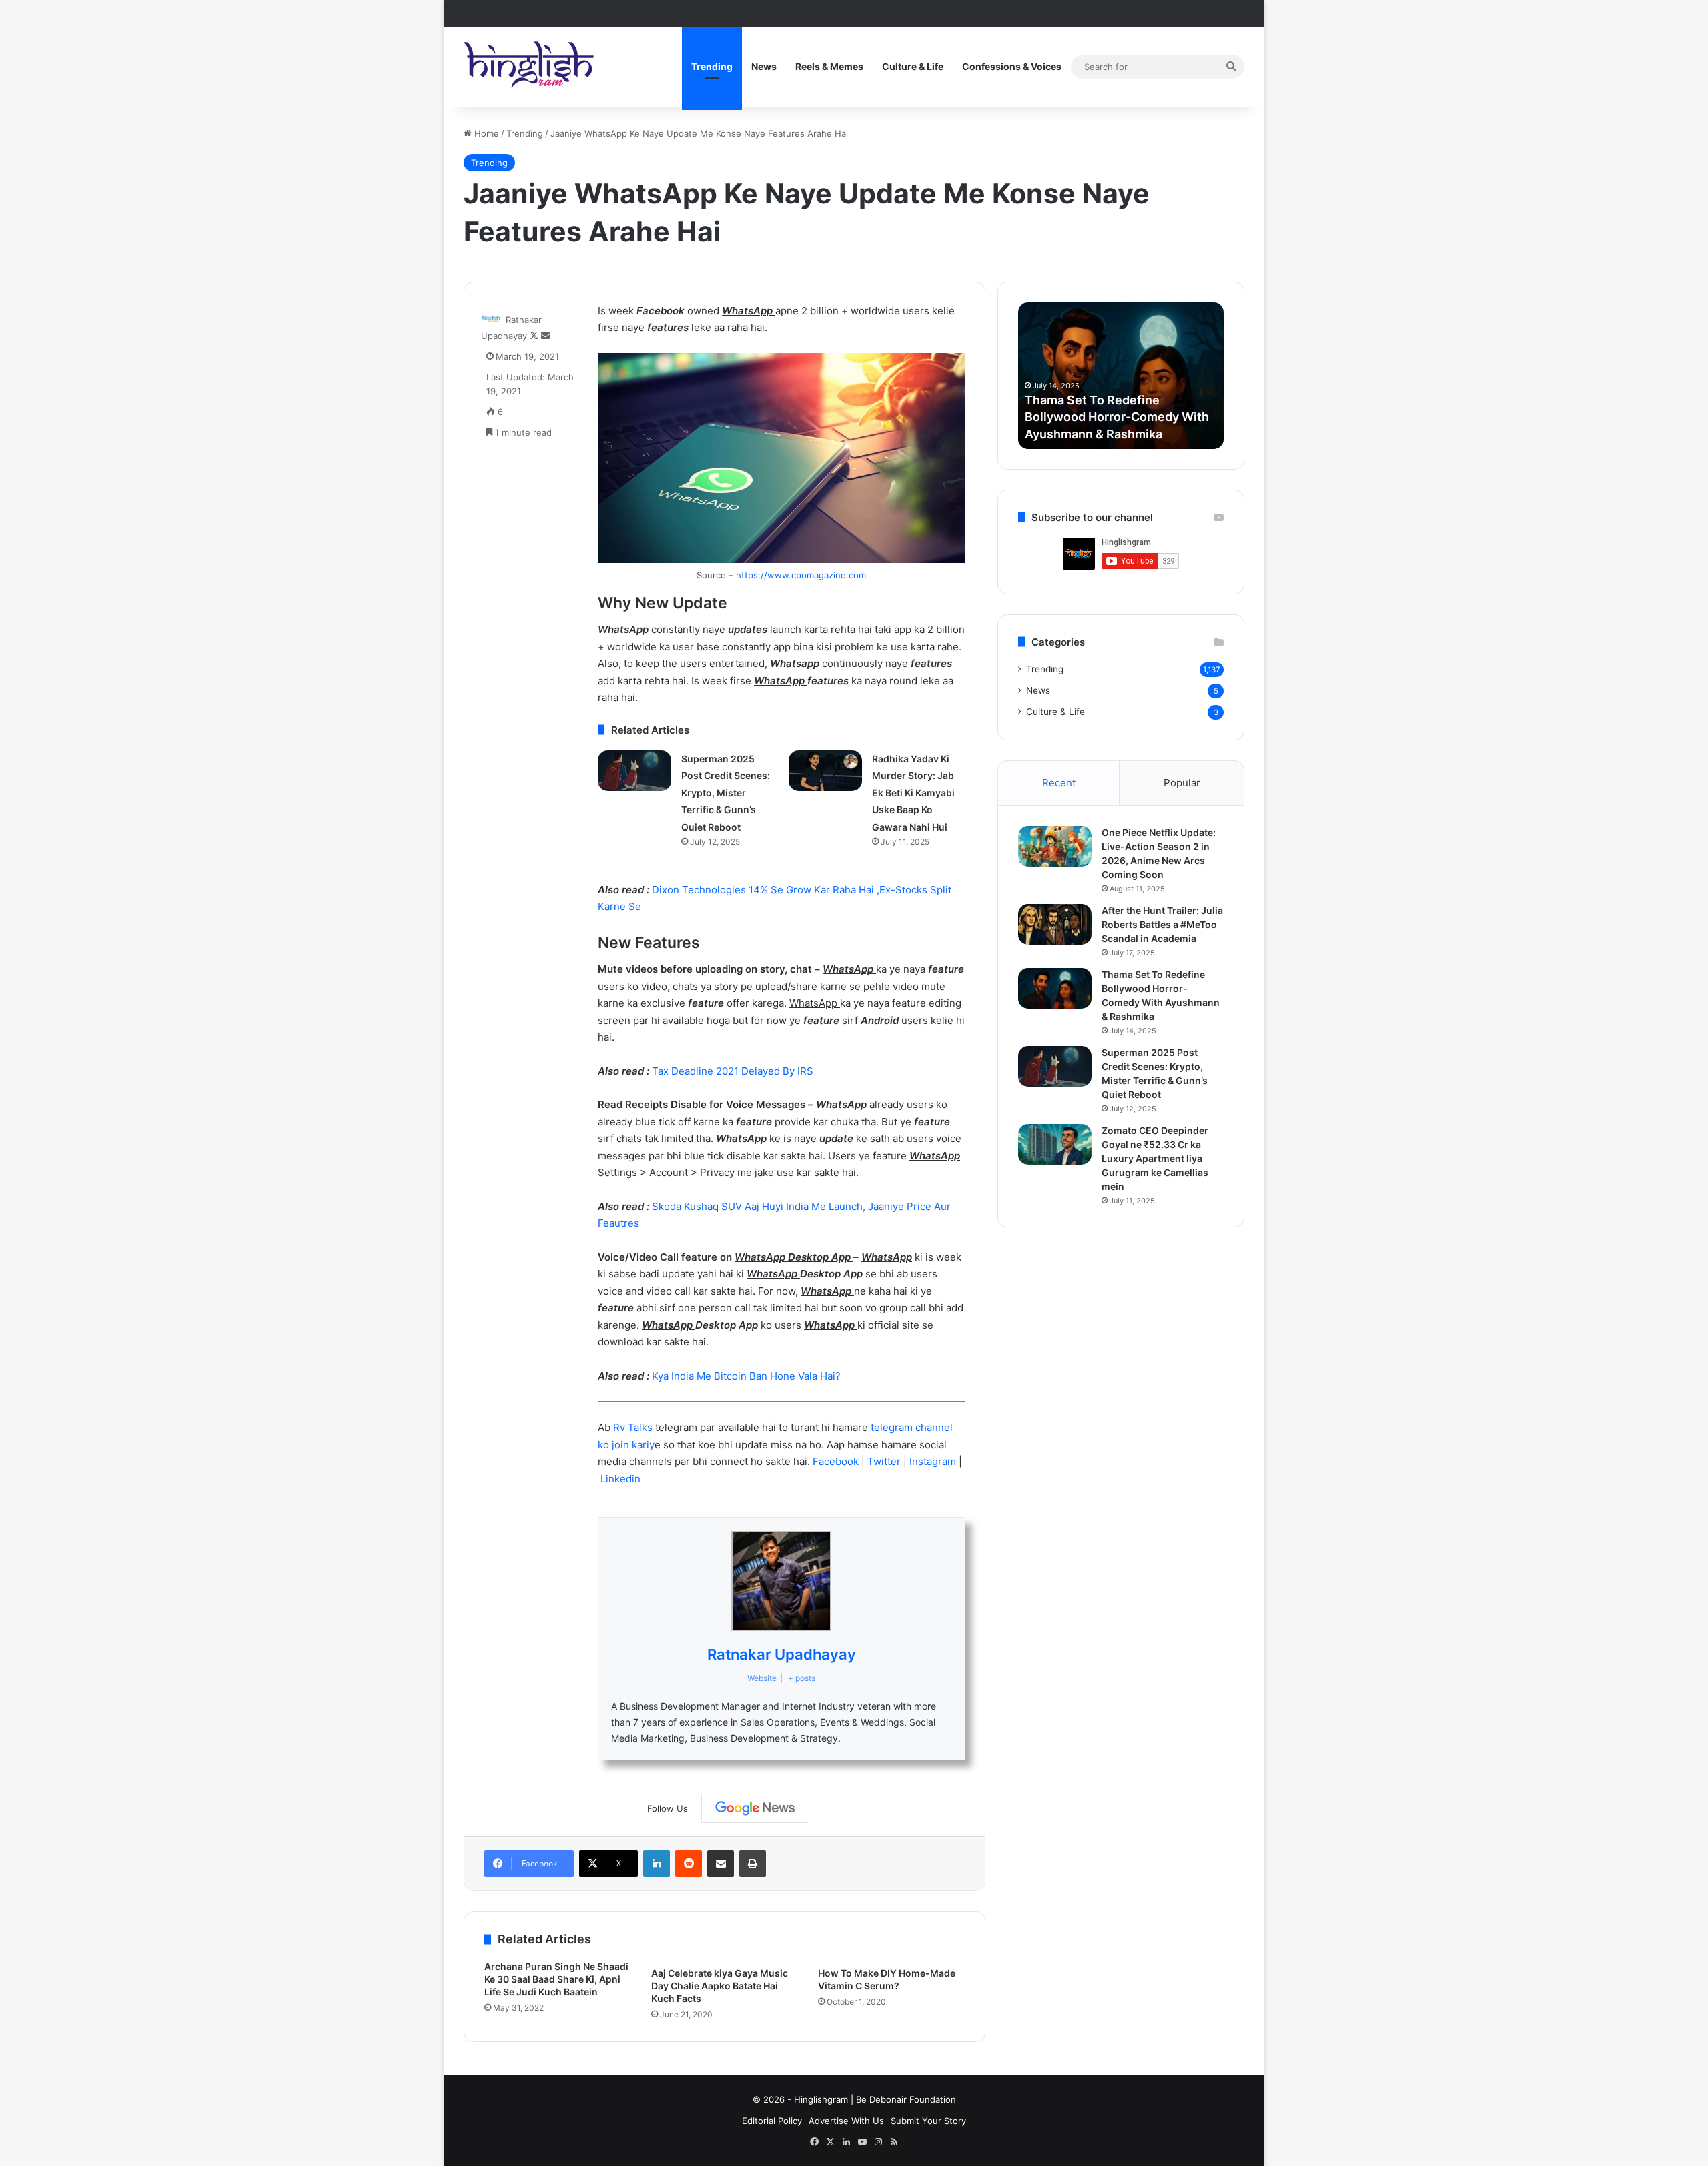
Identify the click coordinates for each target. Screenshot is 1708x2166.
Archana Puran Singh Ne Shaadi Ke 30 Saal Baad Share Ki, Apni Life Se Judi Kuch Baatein (556, 1979)
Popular (1182, 783)
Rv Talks (633, 1427)
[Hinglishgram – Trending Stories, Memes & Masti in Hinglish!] (530, 67)
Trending (712, 66)
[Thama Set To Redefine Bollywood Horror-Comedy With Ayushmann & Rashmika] (1055, 989)
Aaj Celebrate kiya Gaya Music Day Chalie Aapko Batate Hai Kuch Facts (720, 1986)
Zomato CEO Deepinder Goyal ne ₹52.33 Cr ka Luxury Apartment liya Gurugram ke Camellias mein (1155, 1158)
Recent (1059, 783)
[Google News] (755, 1808)
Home (485, 133)
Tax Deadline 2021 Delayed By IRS (733, 1071)
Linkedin (620, 1479)
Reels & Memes (829, 66)
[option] (1121, 376)
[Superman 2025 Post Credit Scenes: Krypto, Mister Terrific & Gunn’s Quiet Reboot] (634, 771)
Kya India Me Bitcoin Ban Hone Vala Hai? (746, 1376)
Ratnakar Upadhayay (782, 1654)
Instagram (934, 1461)
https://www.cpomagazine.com (801, 575)
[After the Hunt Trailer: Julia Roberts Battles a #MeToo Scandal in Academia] (1055, 925)
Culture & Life (913, 66)
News (764, 66)
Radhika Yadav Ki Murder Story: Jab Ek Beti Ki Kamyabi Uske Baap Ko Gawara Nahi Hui (913, 793)
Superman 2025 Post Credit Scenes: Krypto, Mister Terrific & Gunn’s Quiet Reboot (726, 793)
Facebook (837, 1461)
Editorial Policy (772, 2121)
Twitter (885, 1461)
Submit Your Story (928, 2121)
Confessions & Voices (1012, 66)
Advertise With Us (846, 2121)
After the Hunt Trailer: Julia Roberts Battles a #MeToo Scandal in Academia (1162, 924)
